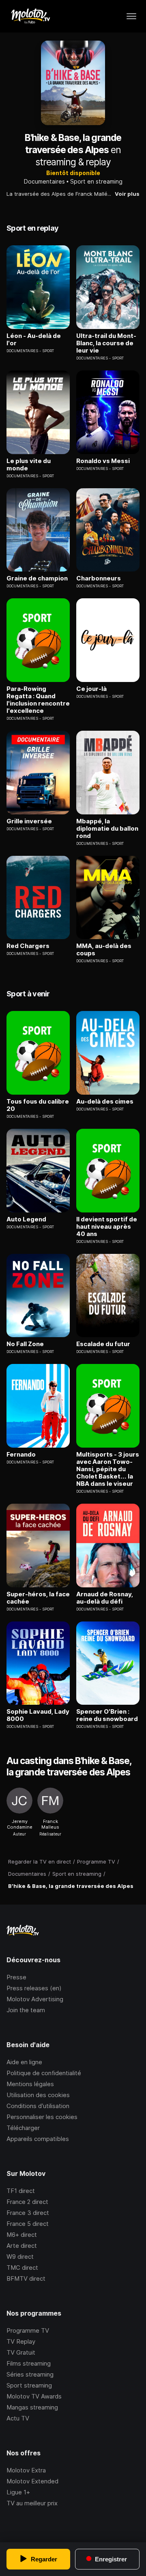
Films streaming (29, 2363)
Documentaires (44, 181)
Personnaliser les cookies (42, 2117)
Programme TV (28, 2330)
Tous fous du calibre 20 (38, 1105)
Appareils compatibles (38, 2139)
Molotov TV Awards (34, 2396)
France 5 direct (28, 2224)
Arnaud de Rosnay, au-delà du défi (105, 1598)
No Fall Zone (25, 1344)
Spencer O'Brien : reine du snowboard (107, 1715)
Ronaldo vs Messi (103, 461)
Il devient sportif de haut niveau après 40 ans (107, 1227)
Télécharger (23, 2128)
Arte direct (22, 2246)
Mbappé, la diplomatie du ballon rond (107, 829)
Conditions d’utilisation (38, 2106)
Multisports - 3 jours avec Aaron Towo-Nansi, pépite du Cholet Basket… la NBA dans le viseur (108, 1469)
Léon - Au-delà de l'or (34, 340)
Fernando (21, 1455)
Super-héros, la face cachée (38, 1598)
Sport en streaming (96, 181)
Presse (16, 1977)
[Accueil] (30, 16)
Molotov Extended (32, 2481)
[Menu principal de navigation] (131, 16)
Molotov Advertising (35, 1999)
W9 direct (20, 2257)
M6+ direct (22, 2235)
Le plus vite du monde (29, 465)
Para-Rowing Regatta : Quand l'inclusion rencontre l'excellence (38, 700)
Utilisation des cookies (38, 2095)
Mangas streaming (32, 2407)
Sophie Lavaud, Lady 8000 (38, 1715)
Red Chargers (28, 946)
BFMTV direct (26, 2278)
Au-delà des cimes (105, 1102)
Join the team (26, 2010)
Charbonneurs (99, 578)
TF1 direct (21, 2191)
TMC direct (22, 2268)
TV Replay (21, 2341)
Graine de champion (37, 578)
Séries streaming (30, 2374)
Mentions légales (30, 2084)
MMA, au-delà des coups (104, 950)
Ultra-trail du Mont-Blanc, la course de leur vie (106, 343)
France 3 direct (28, 2213)
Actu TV (18, 2418)
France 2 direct (27, 2202)
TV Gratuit (21, 2352)
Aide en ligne (24, 2062)
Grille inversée (29, 821)
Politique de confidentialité (44, 2073)
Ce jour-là (91, 689)
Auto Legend (26, 1219)
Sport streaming (29, 2385)
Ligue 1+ (18, 2492)
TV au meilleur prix (32, 2503)
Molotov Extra (26, 2470)
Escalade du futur (103, 1344)
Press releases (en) (34, 1988)
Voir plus (127, 194)
